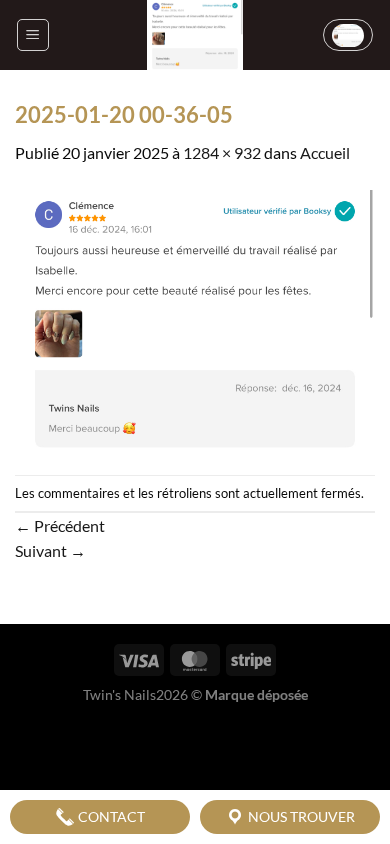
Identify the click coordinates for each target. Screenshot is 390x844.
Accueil (325, 152)
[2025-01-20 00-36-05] (195, 318)
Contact (110, 816)
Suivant (50, 550)
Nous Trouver (300, 816)
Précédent (60, 525)
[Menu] (33, 35)
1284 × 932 (222, 152)
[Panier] (348, 35)
